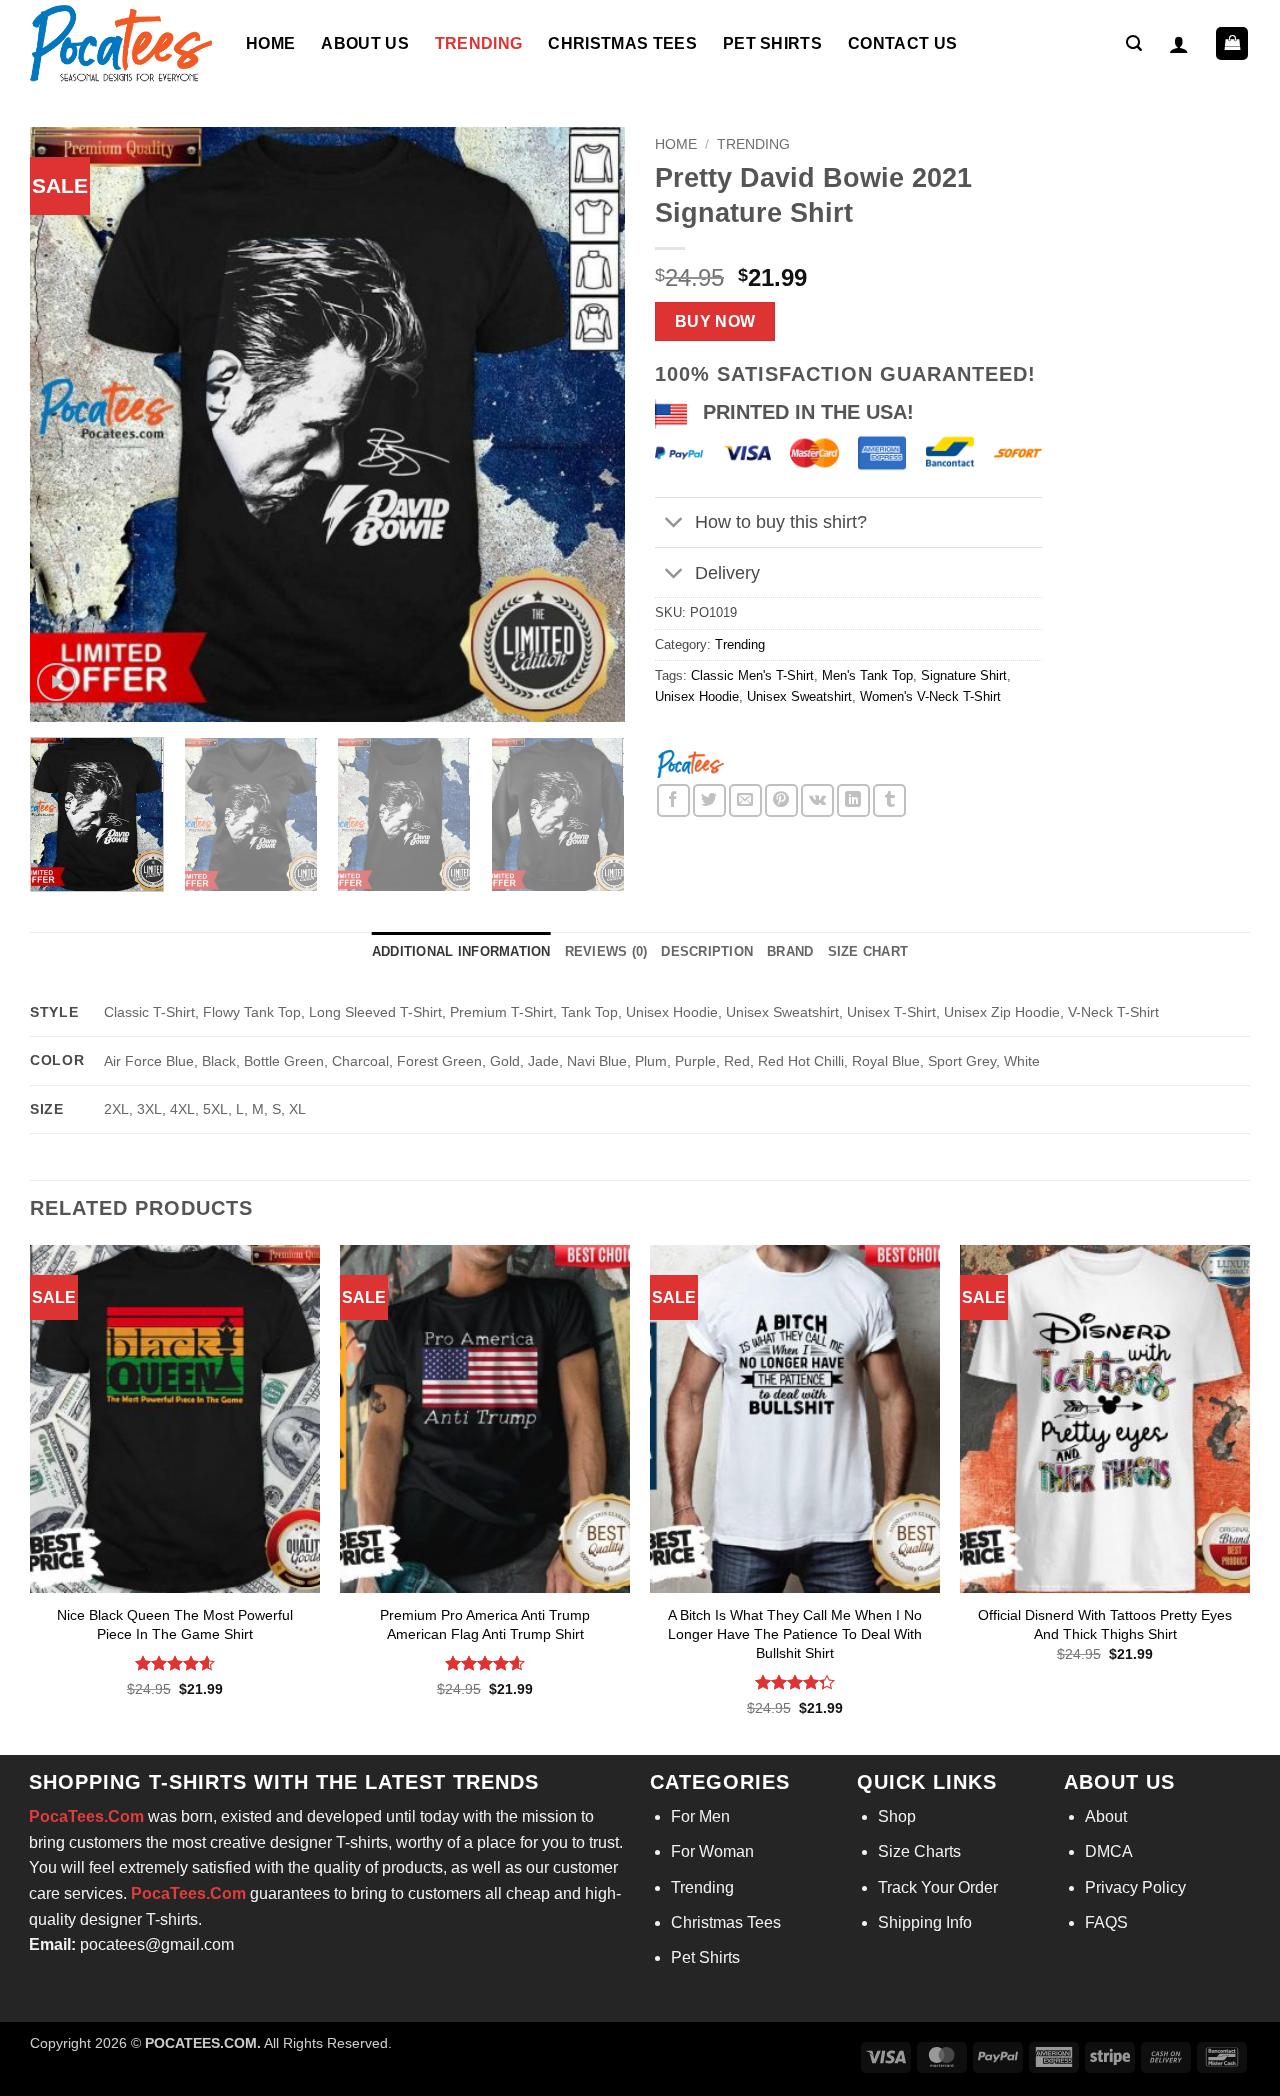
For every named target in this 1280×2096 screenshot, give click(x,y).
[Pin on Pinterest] (781, 800)
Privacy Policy (1135, 1887)
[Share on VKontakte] (817, 800)
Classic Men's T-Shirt (752, 675)
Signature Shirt (964, 675)
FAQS (1106, 1922)
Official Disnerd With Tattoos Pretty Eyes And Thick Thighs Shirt (1105, 1624)
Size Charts (919, 1851)
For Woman (712, 1851)
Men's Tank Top (867, 675)
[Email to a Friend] (745, 800)
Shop (897, 1816)
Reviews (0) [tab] (606, 951)
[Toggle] (674, 524)
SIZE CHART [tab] (868, 951)
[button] (1134, 43)
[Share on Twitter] (709, 800)
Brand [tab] (790, 951)
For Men (700, 1816)
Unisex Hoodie (697, 696)
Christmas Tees (622, 43)
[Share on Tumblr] (889, 800)
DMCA (1109, 1851)
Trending (479, 43)
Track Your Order (938, 1887)
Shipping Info (925, 1922)
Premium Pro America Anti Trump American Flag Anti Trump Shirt (485, 1624)
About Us (365, 43)
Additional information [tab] (461, 951)
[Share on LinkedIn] (853, 800)
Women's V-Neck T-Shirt (930, 696)
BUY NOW (715, 321)
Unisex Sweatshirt (799, 696)
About (1106, 1816)
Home (270, 43)
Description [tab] (707, 951)
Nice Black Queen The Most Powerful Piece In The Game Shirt (175, 1624)
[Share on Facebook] (673, 800)
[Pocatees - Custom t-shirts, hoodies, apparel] (123, 43)
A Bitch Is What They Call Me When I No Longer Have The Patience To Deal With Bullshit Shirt (795, 1633)
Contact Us (902, 43)
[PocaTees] (690, 762)
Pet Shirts (772, 43)
